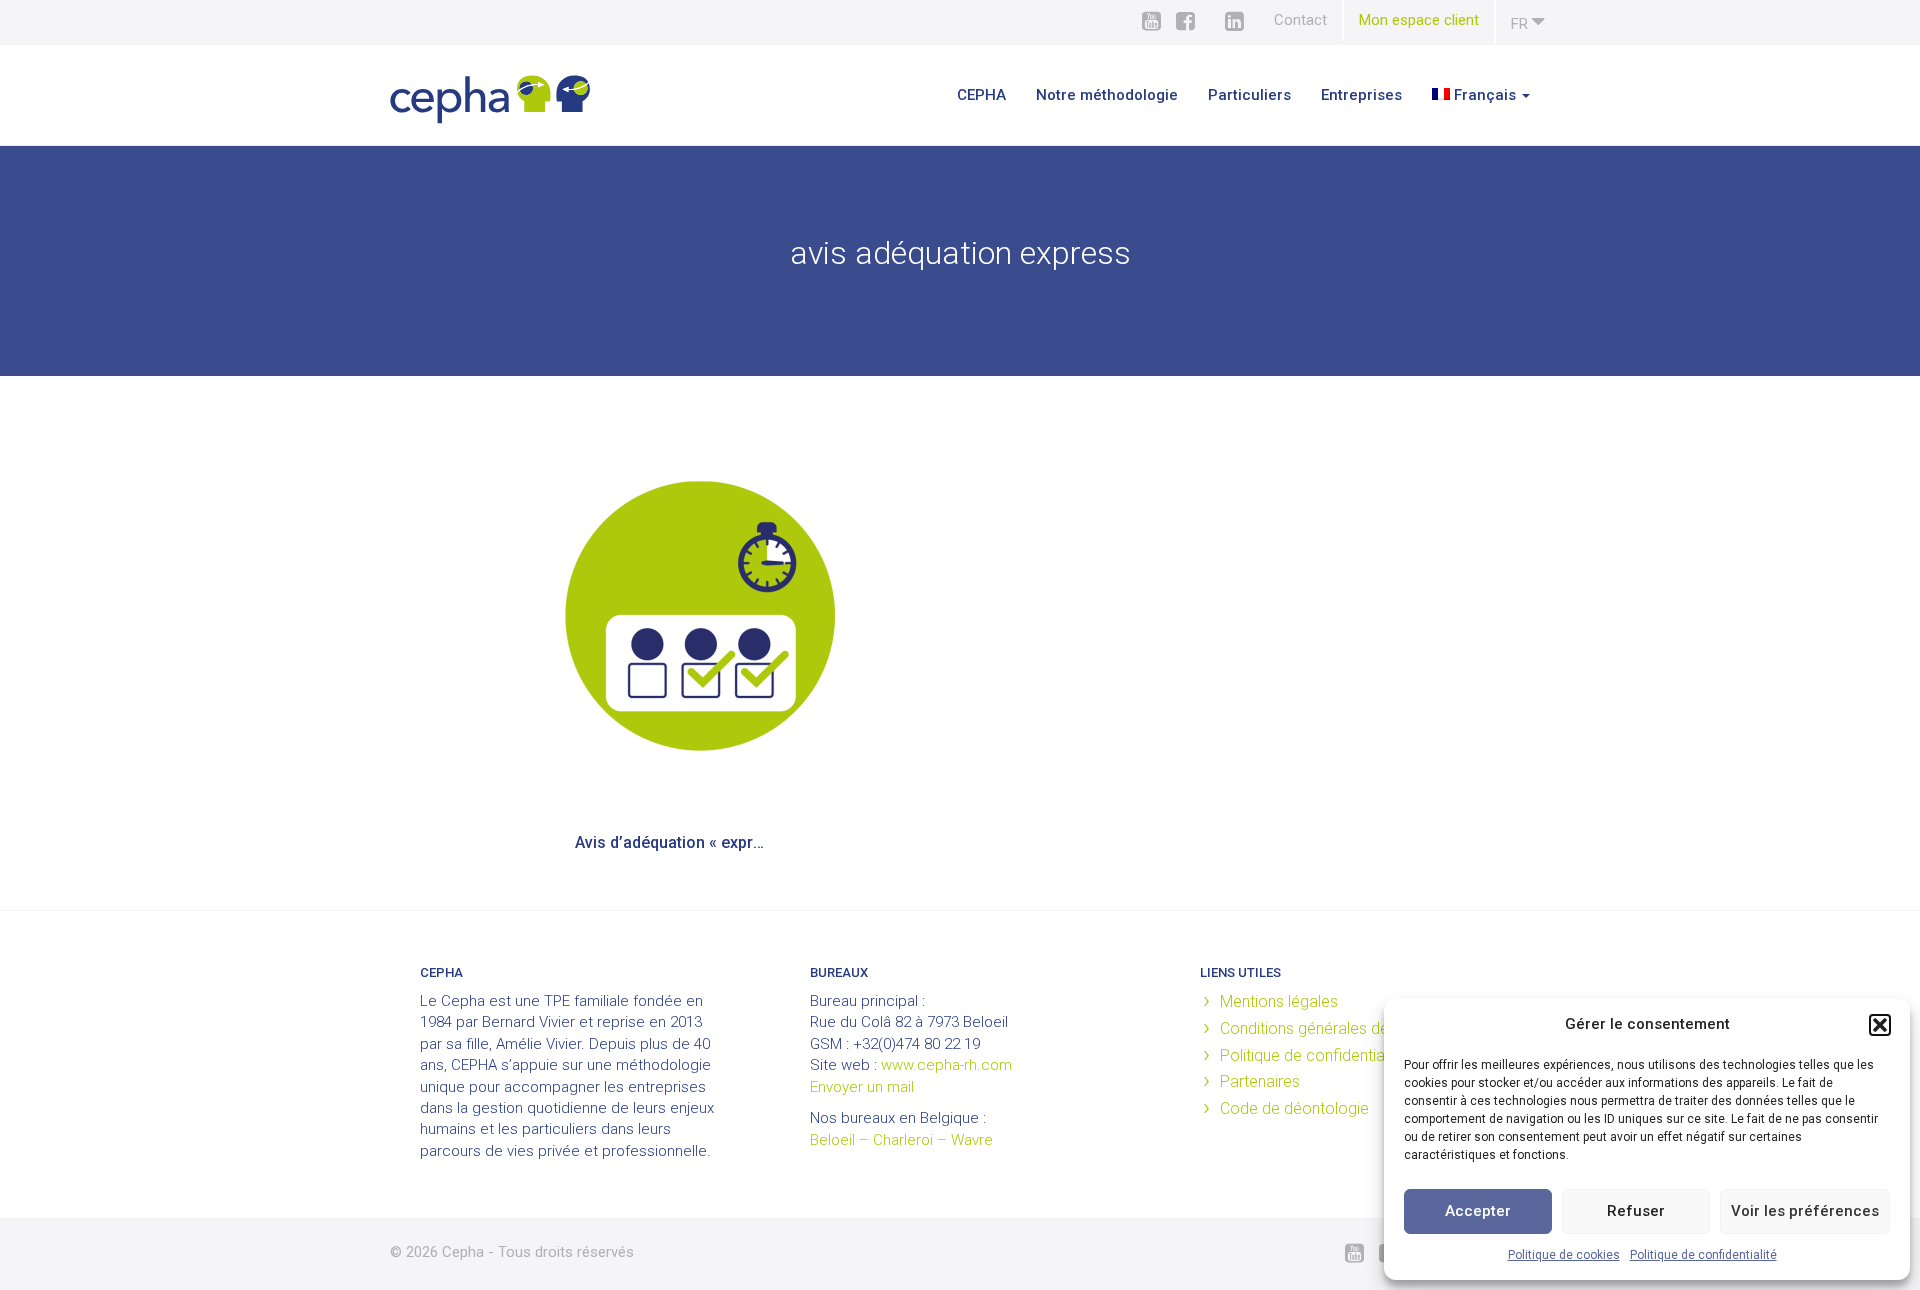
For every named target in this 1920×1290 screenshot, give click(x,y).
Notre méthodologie (1107, 95)
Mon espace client (1419, 20)
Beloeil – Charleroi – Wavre (901, 1140)
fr (1521, 24)
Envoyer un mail (862, 1087)
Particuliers (1249, 95)
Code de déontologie (1294, 1108)
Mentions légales (1279, 1001)
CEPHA (981, 95)
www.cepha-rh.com (946, 1065)
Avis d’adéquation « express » (682, 842)
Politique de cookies (1564, 1255)
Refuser (1636, 1211)
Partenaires (1260, 1081)
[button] (1880, 1025)
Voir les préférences (1805, 1211)
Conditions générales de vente (1326, 1028)
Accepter (1478, 1211)
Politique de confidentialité (1703, 1255)
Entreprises (1361, 95)
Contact (1300, 20)
